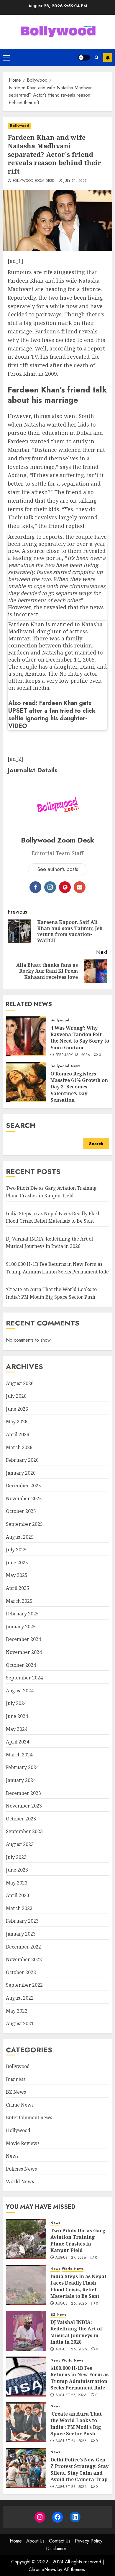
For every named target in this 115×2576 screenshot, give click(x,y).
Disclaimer (56, 2549)
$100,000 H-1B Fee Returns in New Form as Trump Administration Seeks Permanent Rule (79, 2378)
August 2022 (20, 1998)
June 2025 (17, 1563)
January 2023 (21, 1934)
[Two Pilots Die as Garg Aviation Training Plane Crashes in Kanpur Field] (26, 2239)
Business (16, 2079)
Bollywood (19, 126)
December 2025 (23, 1486)
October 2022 (21, 1972)
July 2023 (16, 1857)
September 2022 (24, 1985)
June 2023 (17, 1870)
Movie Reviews (23, 2143)
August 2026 (20, 1383)
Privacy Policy (89, 2541)
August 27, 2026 (71, 2258)
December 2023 (23, 1793)
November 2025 (24, 1498)
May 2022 (17, 2011)
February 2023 (22, 1921)
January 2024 (21, 1780)
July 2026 (16, 1396)
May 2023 (17, 1883)
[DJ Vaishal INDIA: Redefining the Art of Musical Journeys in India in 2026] (26, 2331)
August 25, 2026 (71, 2395)
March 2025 (19, 1601)
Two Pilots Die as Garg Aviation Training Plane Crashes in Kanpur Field (78, 2240)
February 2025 (22, 1614)
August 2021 (20, 2023)
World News (20, 2181)
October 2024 (21, 1665)
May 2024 (17, 1729)
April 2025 (18, 1588)
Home (16, 2541)
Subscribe (108, 58)
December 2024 (23, 1639)
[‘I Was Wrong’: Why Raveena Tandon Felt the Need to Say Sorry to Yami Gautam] (26, 1036)
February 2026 (22, 1460)
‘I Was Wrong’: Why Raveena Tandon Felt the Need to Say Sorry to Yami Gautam (80, 1038)
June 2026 (17, 1409)
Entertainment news (29, 2117)
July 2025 (16, 1550)
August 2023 (20, 1844)
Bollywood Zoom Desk (33, 181)
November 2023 (24, 1806)
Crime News (20, 2105)
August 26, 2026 (71, 2304)
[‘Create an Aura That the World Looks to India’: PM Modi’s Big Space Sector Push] (26, 2422)
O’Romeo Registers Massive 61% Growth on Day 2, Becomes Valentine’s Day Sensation (79, 1087)
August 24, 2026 (71, 2441)
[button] (6, 58)
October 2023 (21, 1819)
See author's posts (58, 869)
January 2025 (21, 1627)
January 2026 (21, 1473)
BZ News (16, 2092)
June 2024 (17, 1716)
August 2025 (20, 1537)
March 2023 (19, 1908)
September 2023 (24, 1831)
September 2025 (24, 1524)
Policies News (21, 2169)
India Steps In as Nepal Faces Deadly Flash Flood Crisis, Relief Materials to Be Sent (78, 2286)
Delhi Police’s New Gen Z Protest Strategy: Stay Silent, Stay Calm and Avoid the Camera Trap (79, 2470)
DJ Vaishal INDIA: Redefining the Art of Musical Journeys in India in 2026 (50, 1243)
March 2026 (19, 1447)
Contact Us (60, 2541)
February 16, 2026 (73, 1055)
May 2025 (17, 1575)
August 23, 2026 (71, 2487)
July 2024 (16, 1703)
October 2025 (21, 1511)
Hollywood (18, 2130)
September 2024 (24, 1678)
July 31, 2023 (75, 181)
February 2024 (22, 1767)
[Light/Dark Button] (84, 58)
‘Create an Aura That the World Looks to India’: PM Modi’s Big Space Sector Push (76, 2424)
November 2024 (24, 1652)
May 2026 (17, 1422)
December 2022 (23, 1947)
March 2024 (19, 1755)
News (76, 1066)
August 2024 (20, 1691)
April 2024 (18, 1742)
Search (21, 1125)
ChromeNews (42, 2569)
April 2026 (18, 1434)
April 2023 (18, 1895)
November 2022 (24, 1959)
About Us (35, 2541)
